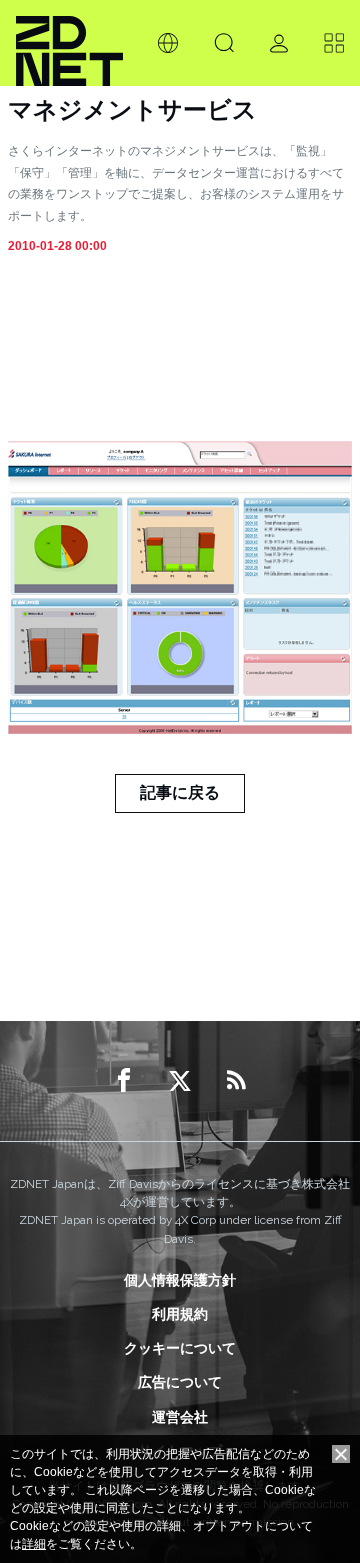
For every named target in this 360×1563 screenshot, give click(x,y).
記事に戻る (180, 792)
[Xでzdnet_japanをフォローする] (180, 1081)
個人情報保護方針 (180, 1280)
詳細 (34, 1544)
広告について (180, 1382)
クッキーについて (180, 1348)
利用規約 (180, 1314)
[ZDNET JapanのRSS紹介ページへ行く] (236, 1081)
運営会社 (180, 1417)
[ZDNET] (69, 43)
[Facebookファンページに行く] (124, 1081)
